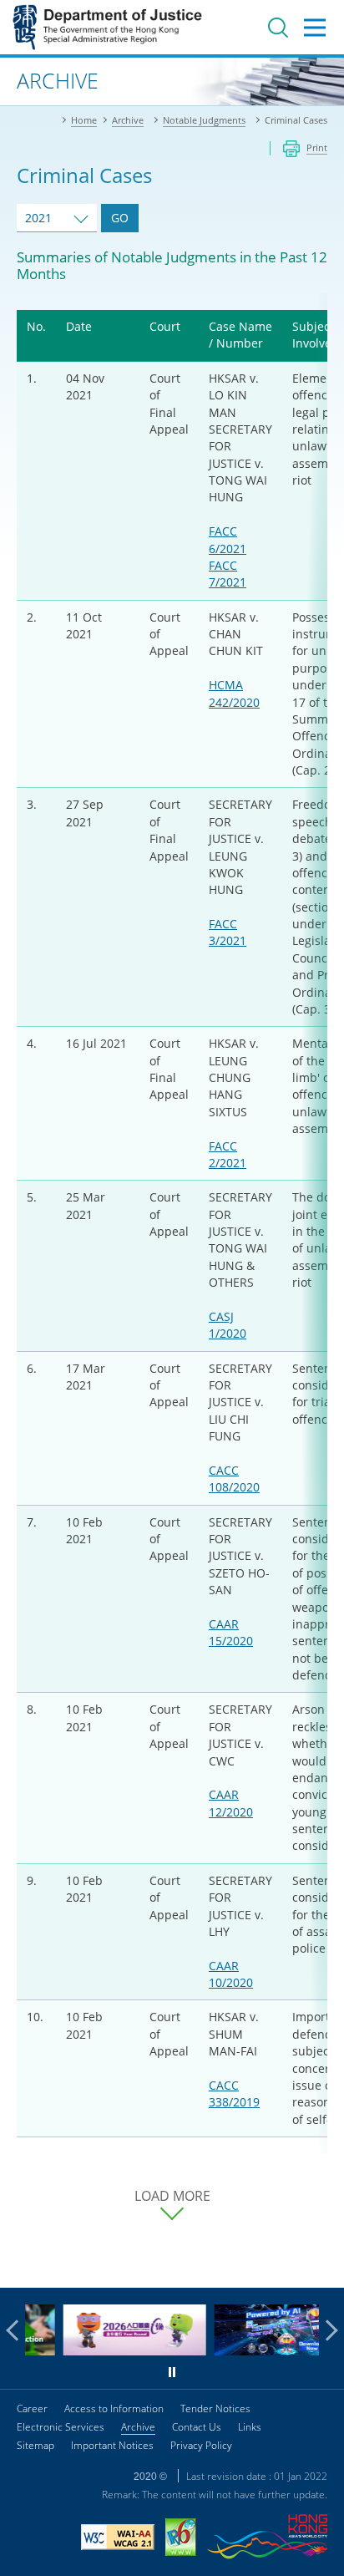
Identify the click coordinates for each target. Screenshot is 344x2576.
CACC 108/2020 (234, 1479)
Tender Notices (215, 2408)
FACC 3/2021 (228, 932)
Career (32, 2408)
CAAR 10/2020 (231, 1974)
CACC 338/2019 (234, 2093)
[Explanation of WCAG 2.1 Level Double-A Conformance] (118, 2539)
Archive (138, 2427)
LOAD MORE (172, 2196)
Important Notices (112, 2445)
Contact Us (197, 2427)
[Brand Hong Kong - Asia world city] (267, 2539)
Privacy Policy (201, 2445)
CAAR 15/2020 (231, 1632)
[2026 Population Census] (102, 2351)
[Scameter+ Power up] (253, 2351)
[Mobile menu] (315, 28)
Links (250, 2427)
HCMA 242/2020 (234, 693)
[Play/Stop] (172, 2372)
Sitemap (35, 2445)
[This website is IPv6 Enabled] (181, 2539)
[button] (17, 2330)
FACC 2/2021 (228, 1154)
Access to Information (114, 2408)
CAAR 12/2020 (231, 1803)
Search (278, 28)
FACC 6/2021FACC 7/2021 (228, 556)
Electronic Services (61, 2427)
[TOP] (321, 2265)
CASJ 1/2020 (228, 1325)
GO (120, 218)
